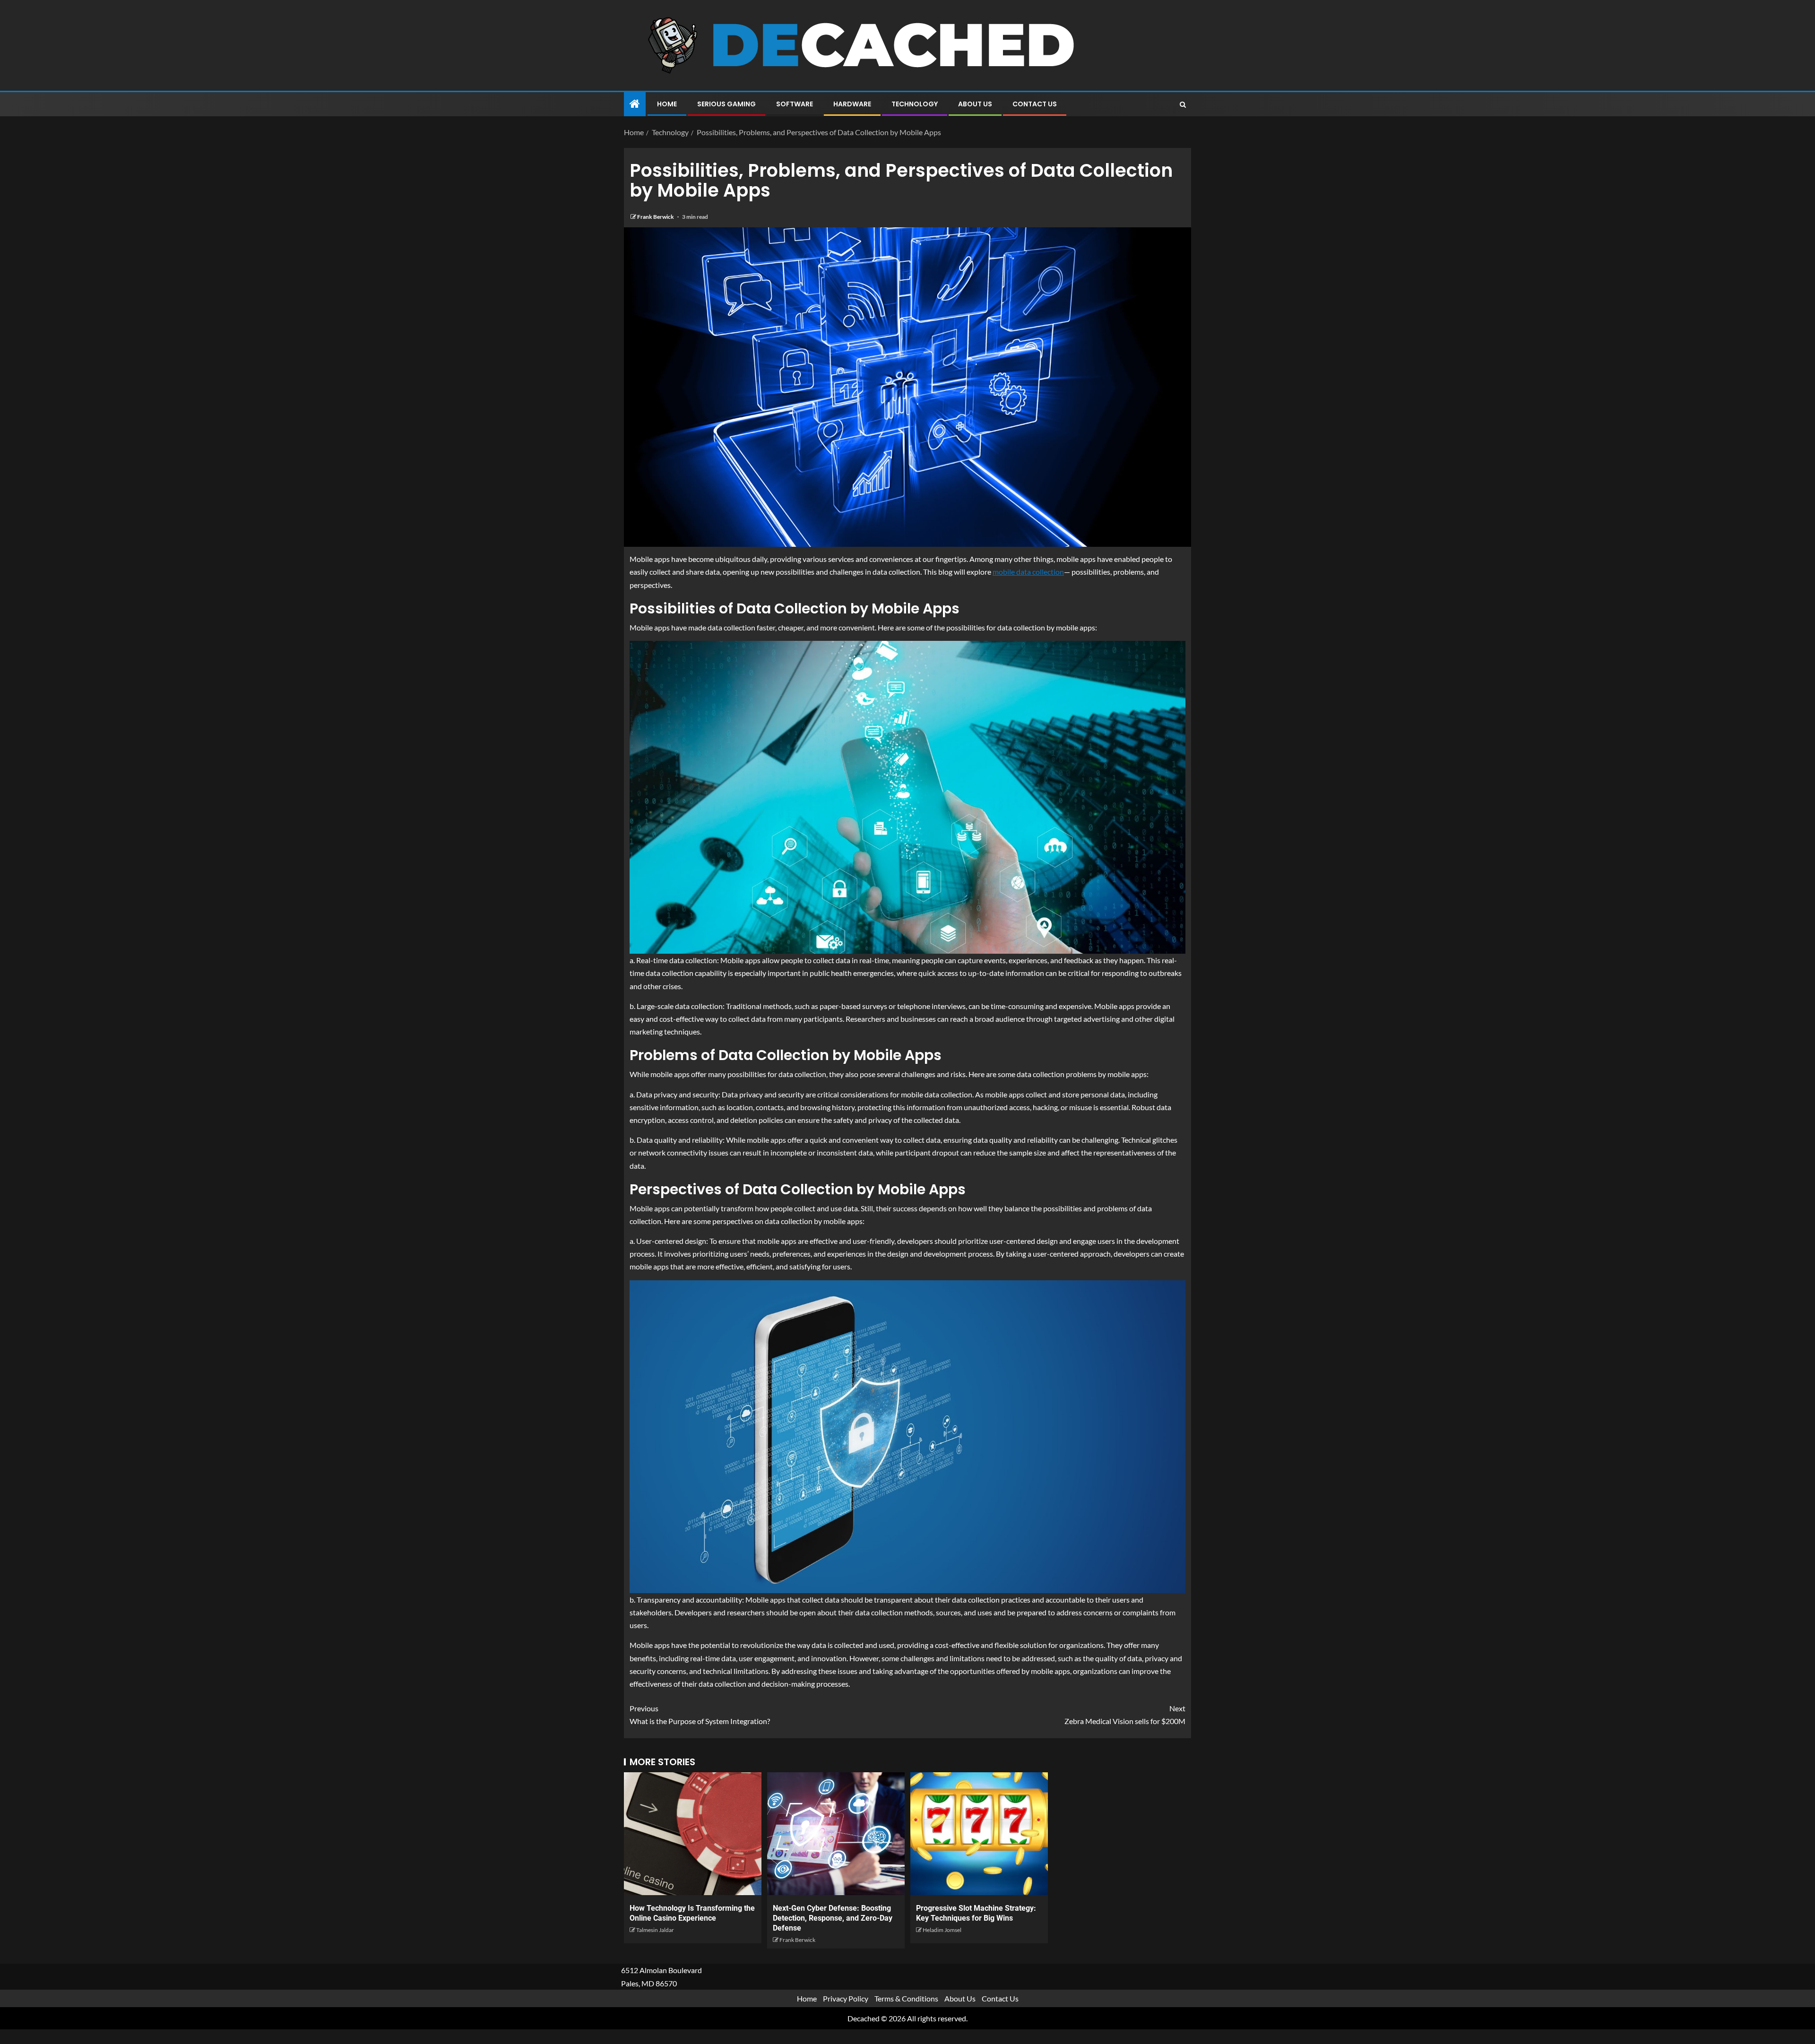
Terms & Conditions (906, 1998)
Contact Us (1035, 104)
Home (667, 104)
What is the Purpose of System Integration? (700, 1715)
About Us (975, 104)
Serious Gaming (726, 104)
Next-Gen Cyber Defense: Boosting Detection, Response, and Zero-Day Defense (833, 1918)
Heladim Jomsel (942, 1930)
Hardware (852, 104)
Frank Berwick (656, 217)
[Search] (1183, 104)
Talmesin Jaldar (655, 1930)
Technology (915, 104)
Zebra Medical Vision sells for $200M (1125, 1715)
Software (795, 104)
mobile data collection (1028, 572)
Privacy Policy (846, 1998)
